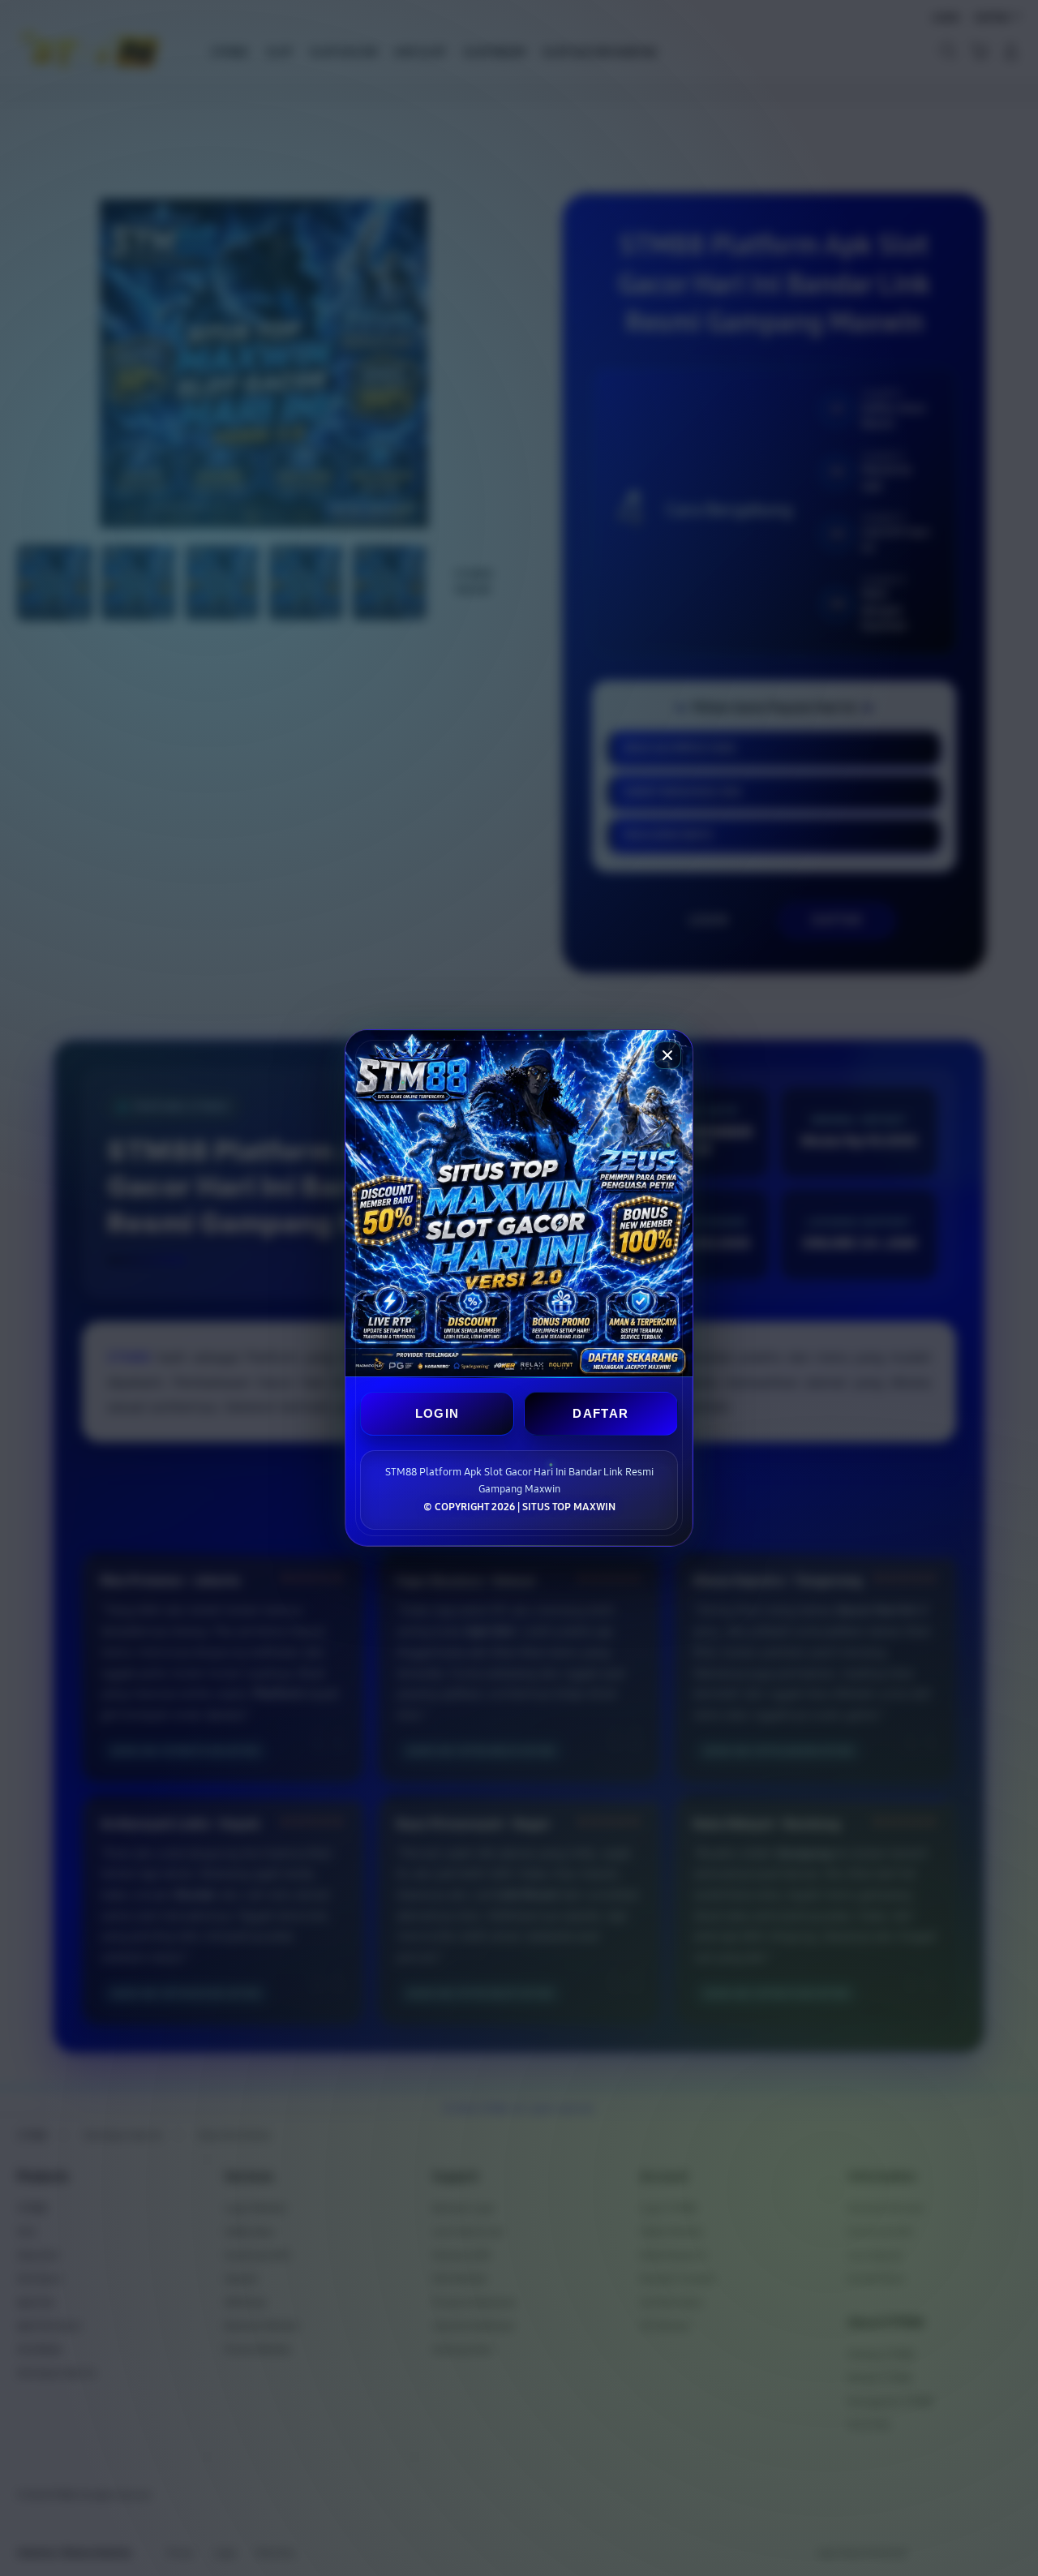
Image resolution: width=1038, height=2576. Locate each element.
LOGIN (438, 1413)
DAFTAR (600, 1413)
